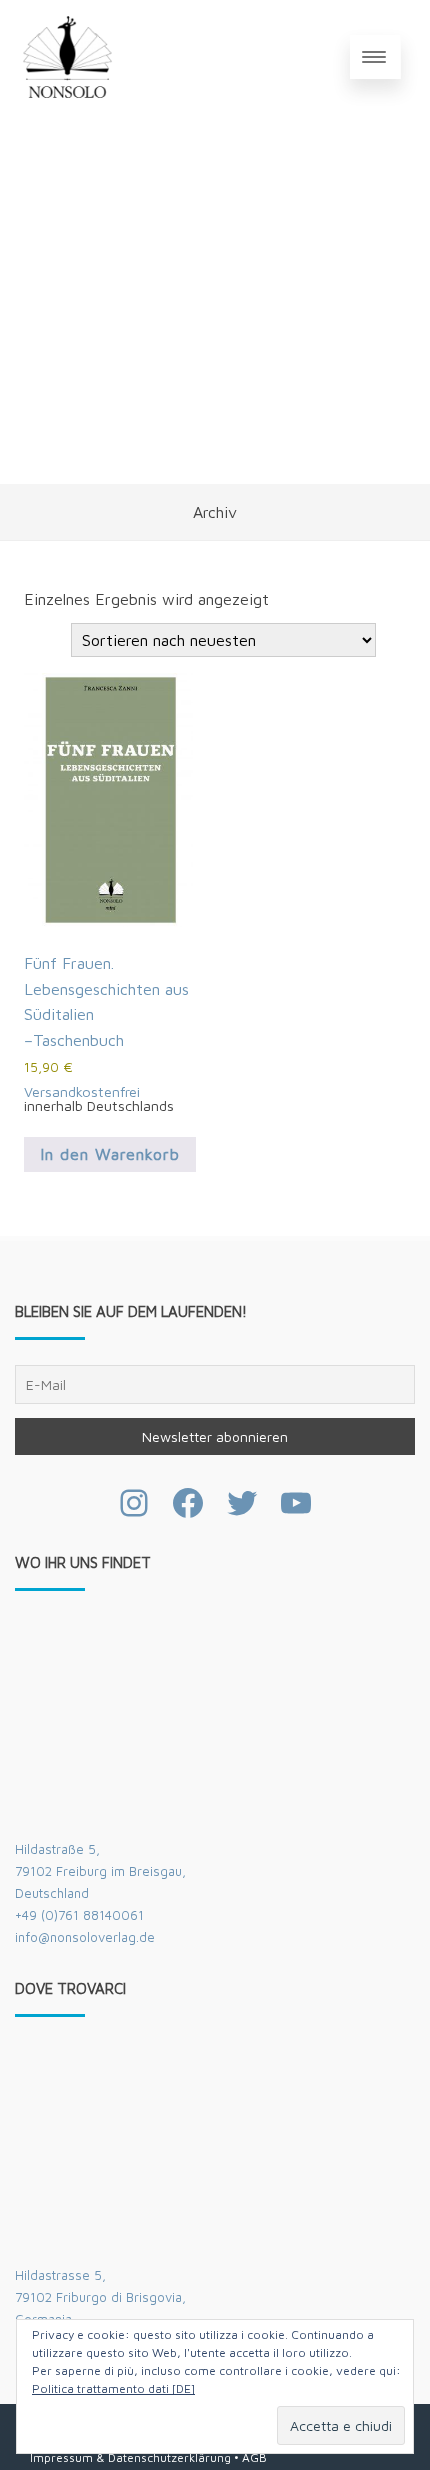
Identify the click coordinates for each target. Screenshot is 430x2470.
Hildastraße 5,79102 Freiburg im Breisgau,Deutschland (100, 1871)
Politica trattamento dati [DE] (113, 2388)
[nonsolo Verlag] (67, 57)
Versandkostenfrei (82, 1091)
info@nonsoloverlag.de (85, 1937)
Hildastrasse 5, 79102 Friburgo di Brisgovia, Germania (100, 2297)
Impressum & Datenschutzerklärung (130, 2457)
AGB (254, 2457)
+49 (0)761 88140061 (79, 1915)
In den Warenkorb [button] (110, 1154)
